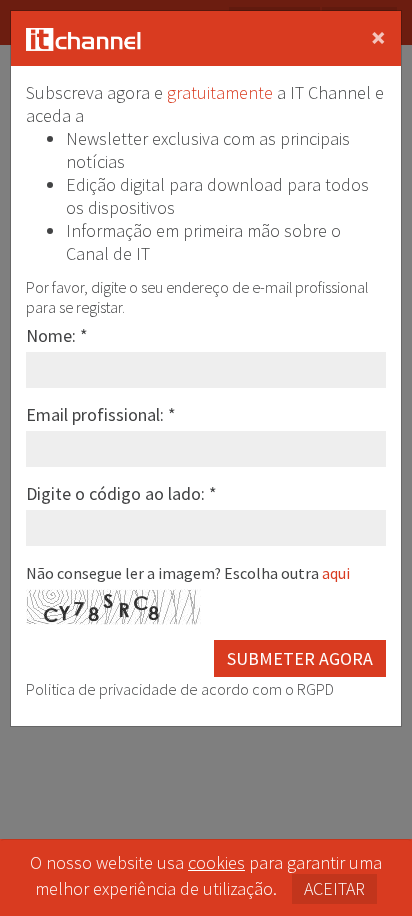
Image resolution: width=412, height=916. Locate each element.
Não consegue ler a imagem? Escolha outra (188, 573)
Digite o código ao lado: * (121, 493)
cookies (216, 862)
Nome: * (57, 335)
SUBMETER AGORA (300, 658)
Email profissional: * (101, 414)
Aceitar (334, 888)
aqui (336, 573)
